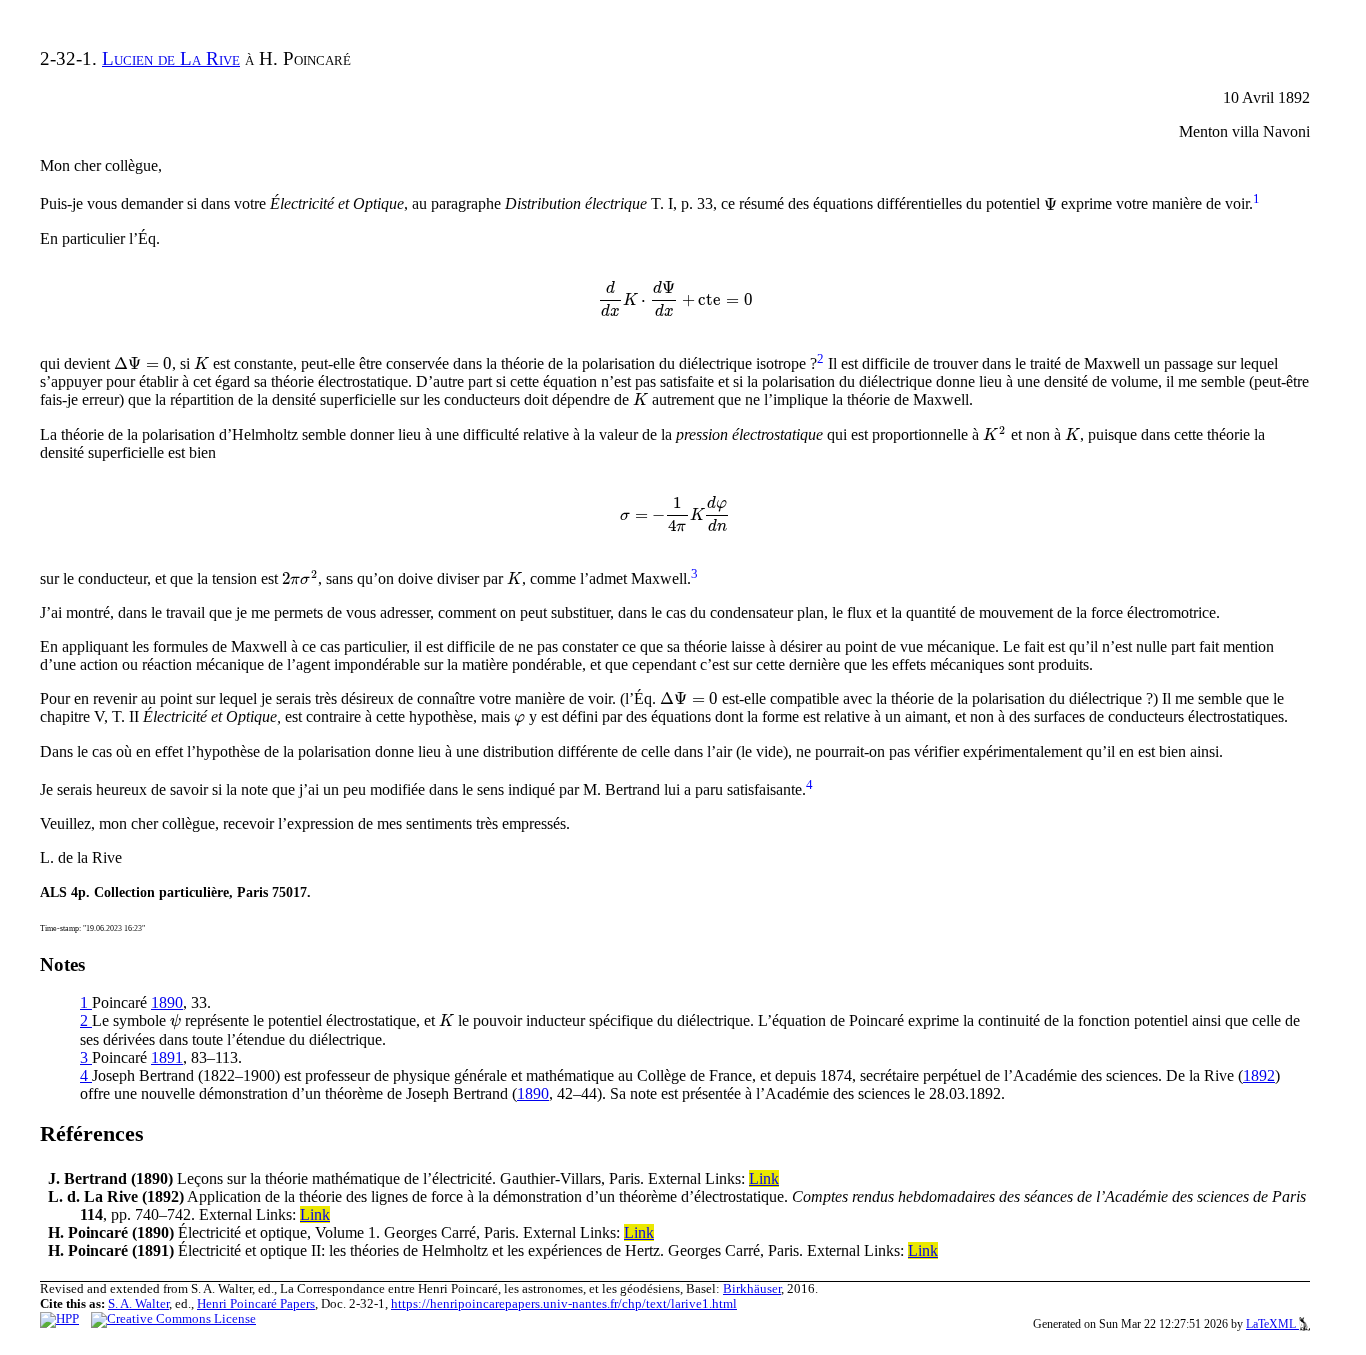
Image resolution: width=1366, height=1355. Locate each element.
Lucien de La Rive (171, 58)
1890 (167, 1002)
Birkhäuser (752, 1289)
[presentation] (1050, 204)
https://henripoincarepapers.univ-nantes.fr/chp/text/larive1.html (564, 1304)
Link (764, 1178)
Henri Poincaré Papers (256, 1304)
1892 (1259, 1075)
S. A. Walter (138, 1304)
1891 (167, 1057)
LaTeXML (1272, 1324)
